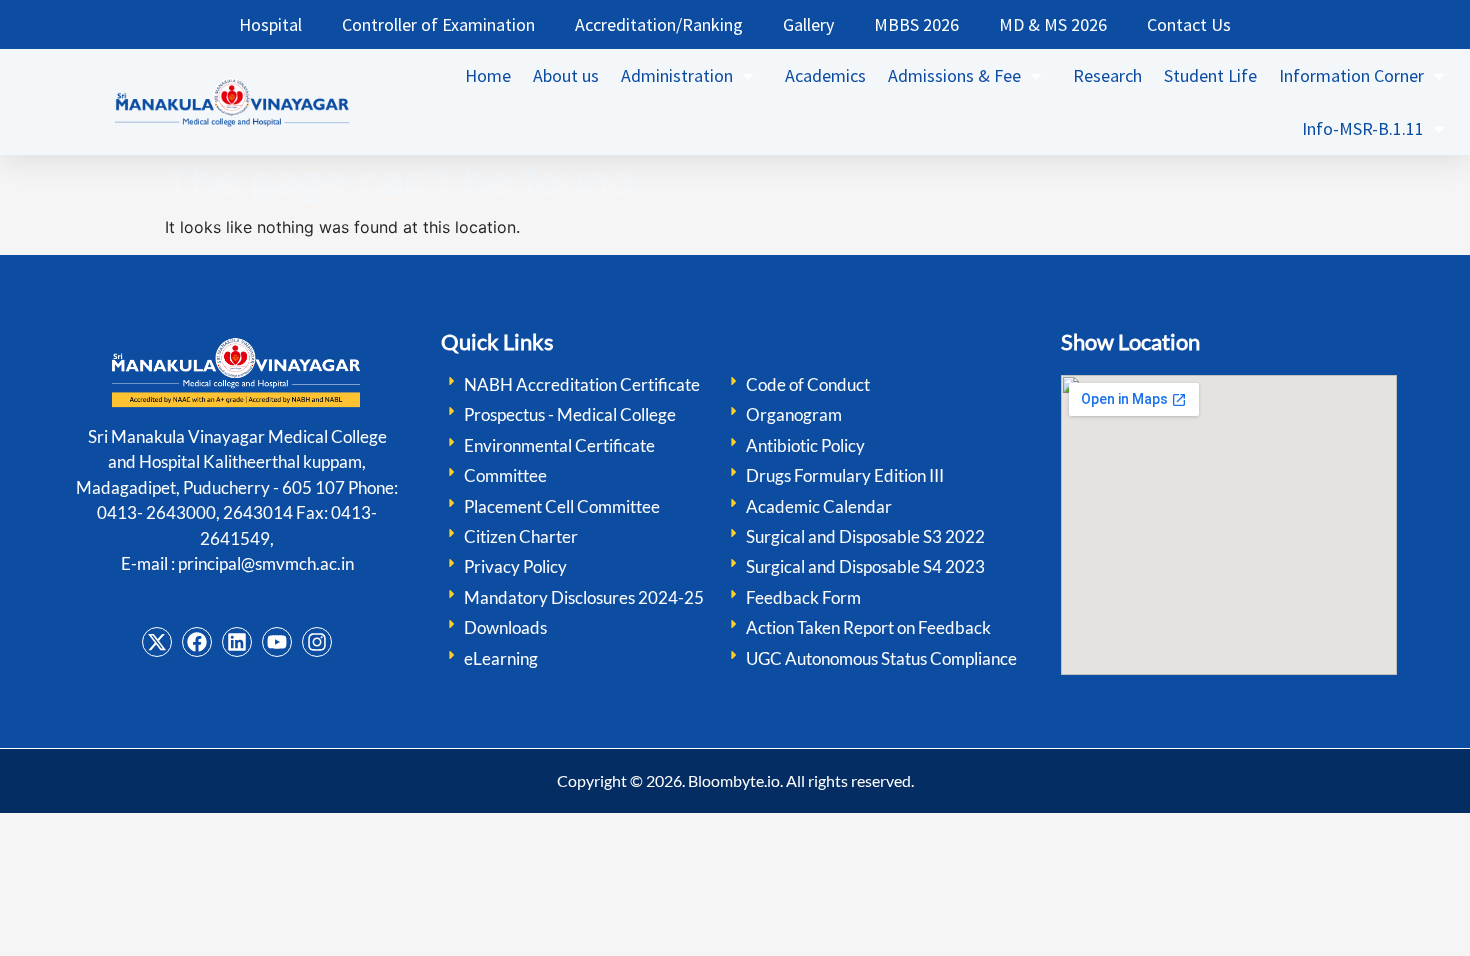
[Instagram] (317, 642)
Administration (677, 75)
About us (566, 75)
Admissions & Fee (954, 75)
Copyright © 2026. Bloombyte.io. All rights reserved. (735, 780)
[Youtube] (277, 642)
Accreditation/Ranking (659, 24)
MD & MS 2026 (1053, 24)
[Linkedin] (237, 642)
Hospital (270, 24)
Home (488, 75)
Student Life (1210, 75)
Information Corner (1351, 75)
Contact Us (1189, 24)
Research (1107, 75)
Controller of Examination (438, 24)
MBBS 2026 (916, 24)
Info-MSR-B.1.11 (1363, 128)
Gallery (808, 24)
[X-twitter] (157, 642)
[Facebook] (197, 642)
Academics (825, 75)
